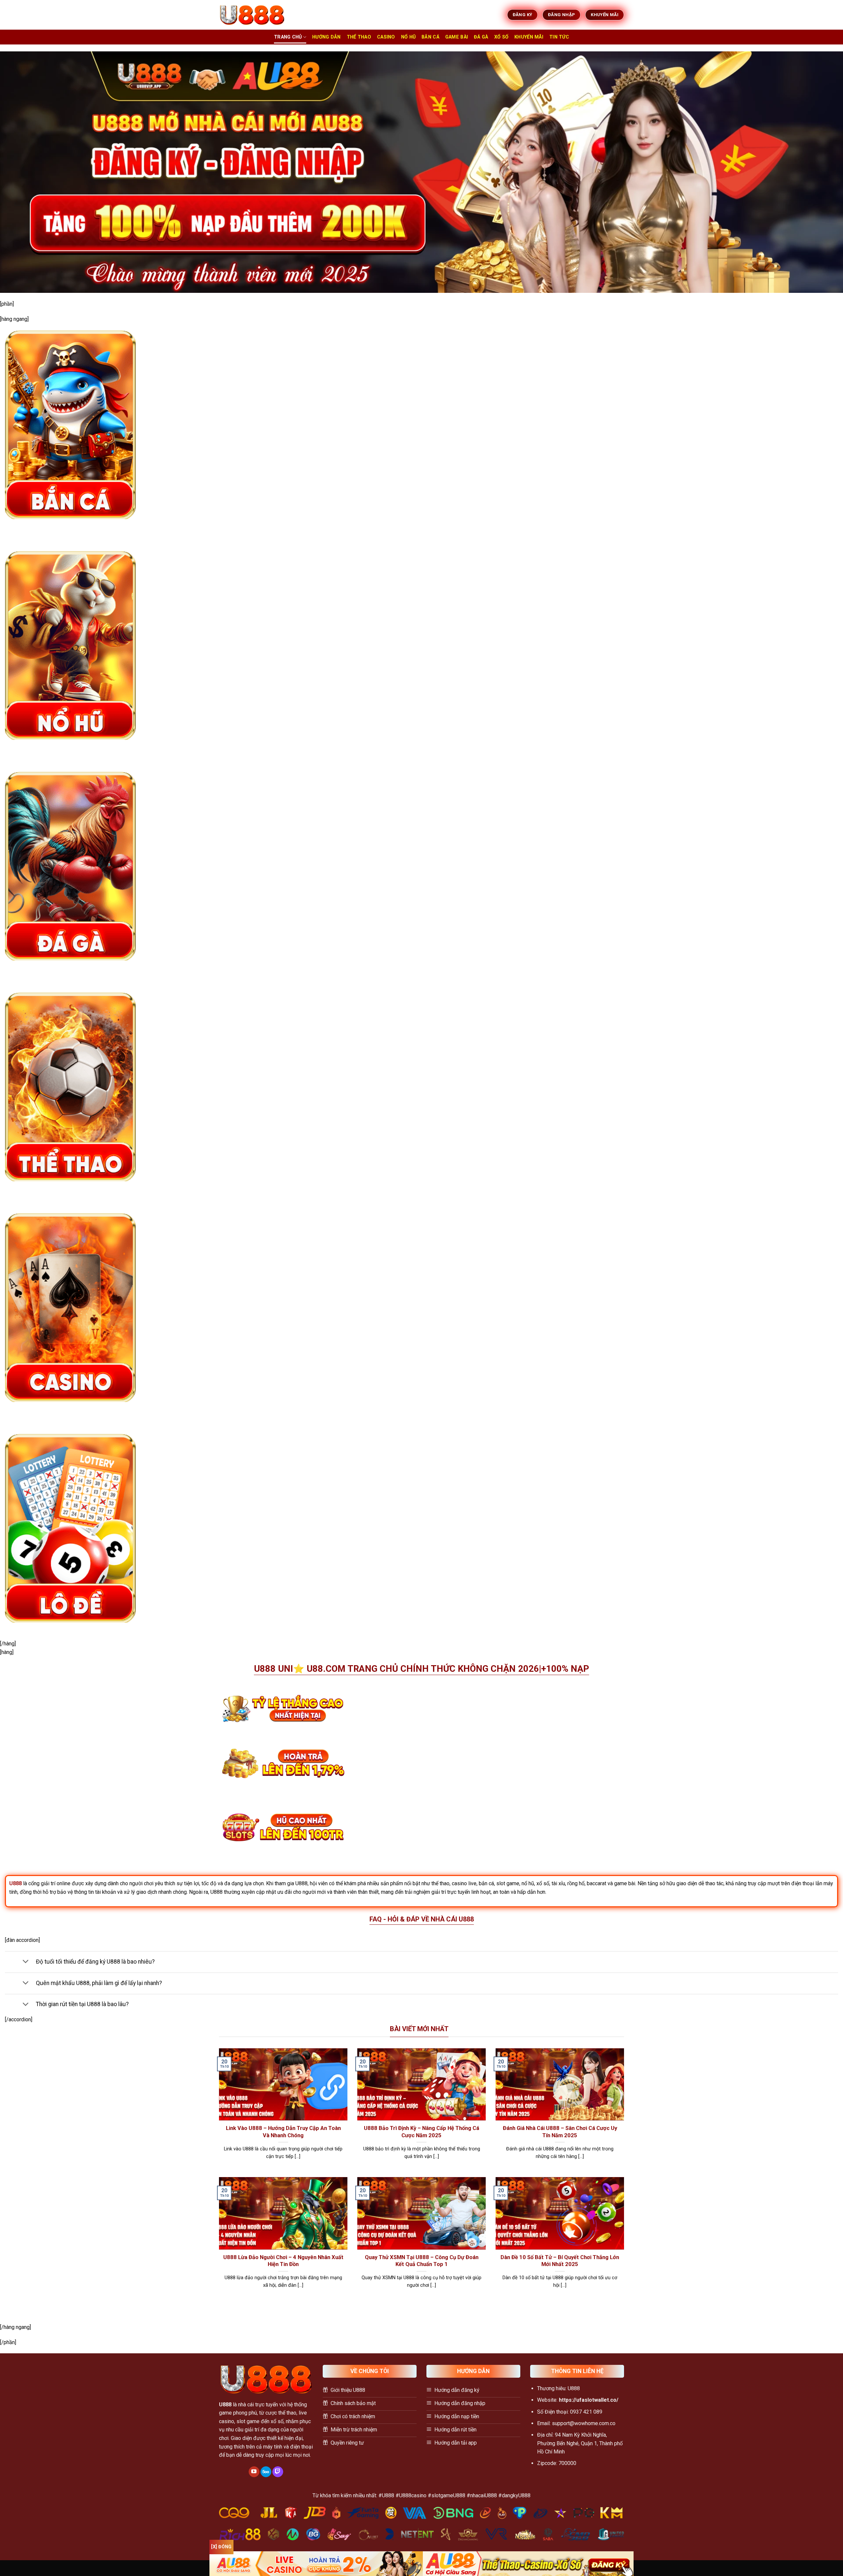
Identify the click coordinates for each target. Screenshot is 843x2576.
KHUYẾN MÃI (529, 37)
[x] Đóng (221, 2547)
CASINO (386, 37)
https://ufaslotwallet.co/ (589, 2400)
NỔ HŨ (408, 37)
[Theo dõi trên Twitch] (278, 2472)
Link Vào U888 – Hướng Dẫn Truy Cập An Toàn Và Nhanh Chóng (283, 2132)
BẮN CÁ (430, 37)
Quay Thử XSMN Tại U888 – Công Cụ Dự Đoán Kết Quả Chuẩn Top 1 (422, 2261)
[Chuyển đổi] (26, 1962)
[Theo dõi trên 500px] (266, 2472)
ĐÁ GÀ (481, 37)
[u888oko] (252, 15)
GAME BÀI (457, 37)
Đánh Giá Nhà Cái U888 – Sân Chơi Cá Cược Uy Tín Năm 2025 (560, 2132)
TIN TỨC (559, 37)
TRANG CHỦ (288, 37)
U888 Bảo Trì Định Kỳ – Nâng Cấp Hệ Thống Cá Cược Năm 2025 (421, 2132)
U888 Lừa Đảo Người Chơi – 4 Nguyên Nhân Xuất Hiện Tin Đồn (283, 2261)
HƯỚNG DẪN (326, 37)
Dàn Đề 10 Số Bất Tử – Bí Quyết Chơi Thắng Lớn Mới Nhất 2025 (560, 2261)
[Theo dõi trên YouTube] (254, 2472)
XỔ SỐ (501, 37)
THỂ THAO (359, 37)
